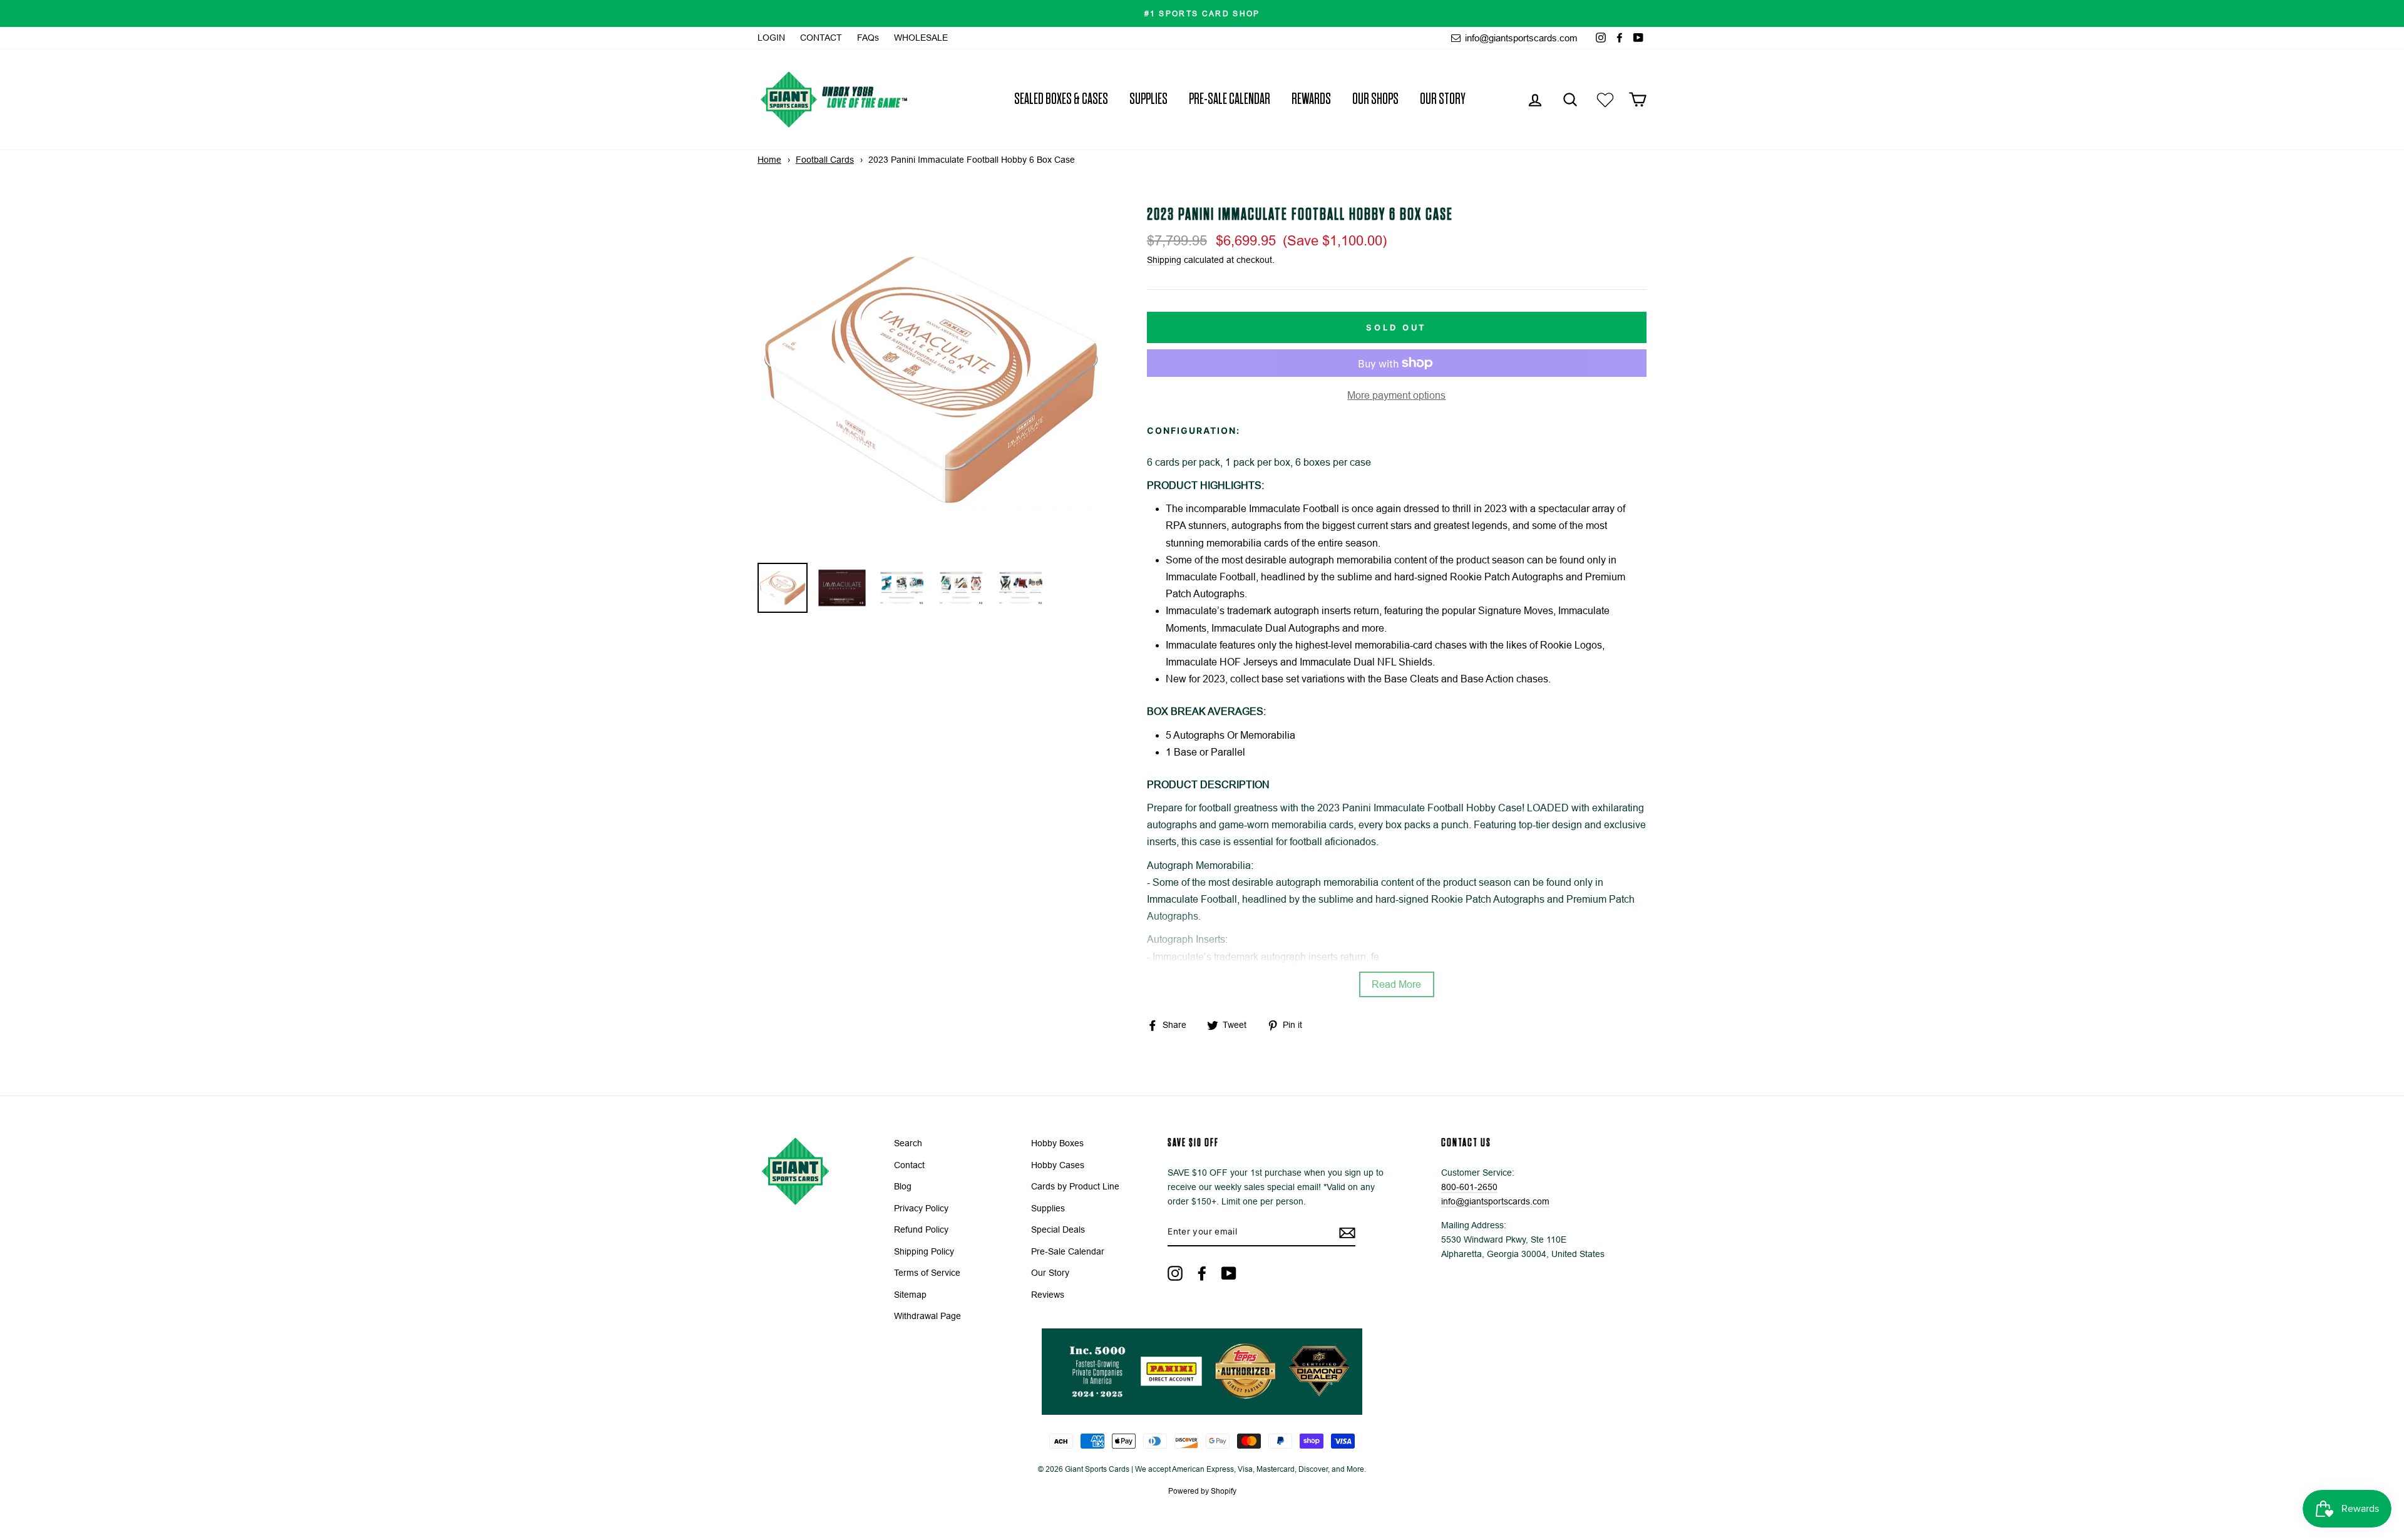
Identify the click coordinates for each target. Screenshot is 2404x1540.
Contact (909, 1165)
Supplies (1148, 99)
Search (908, 1143)
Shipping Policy (924, 1252)
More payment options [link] (1396, 395)
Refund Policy (921, 1230)
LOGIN (771, 38)
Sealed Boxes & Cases (1061, 99)
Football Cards (825, 160)
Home (769, 160)
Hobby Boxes (1057, 1143)
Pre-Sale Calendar (1230, 99)
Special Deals (1058, 1230)
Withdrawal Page (927, 1316)
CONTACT (821, 38)
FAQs (868, 38)
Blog (903, 1187)
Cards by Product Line (1075, 1187)
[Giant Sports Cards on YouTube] (1229, 1273)
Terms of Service (927, 1273)
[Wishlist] (1605, 99)
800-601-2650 (1469, 1187)
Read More (1396, 984)
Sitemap (910, 1295)
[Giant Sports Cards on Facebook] (1202, 1273)
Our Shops (1375, 99)
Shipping (1164, 260)
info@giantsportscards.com (1520, 38)
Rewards (1311, 99)
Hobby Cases (1058, 1165)
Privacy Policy (921, 1209)
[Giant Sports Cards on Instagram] (1175, 1273)
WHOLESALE (921, 38)
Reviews (1048, 1295)
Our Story (1443, 99)
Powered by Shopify (1202, 1491)
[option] (1202, 13)
